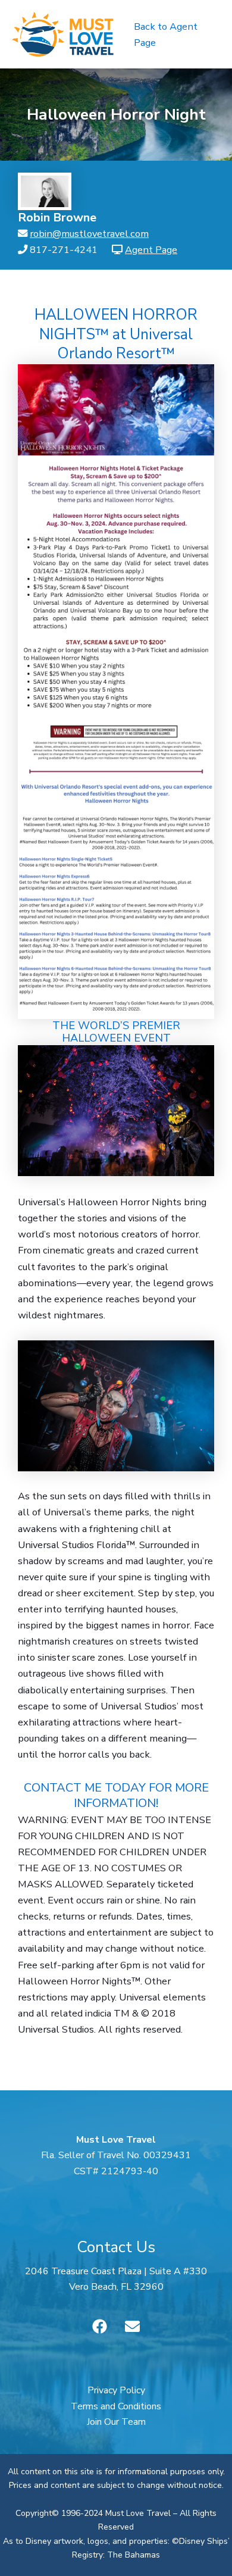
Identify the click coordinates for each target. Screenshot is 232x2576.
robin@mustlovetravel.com (89, 234)
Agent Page (151, 250)
